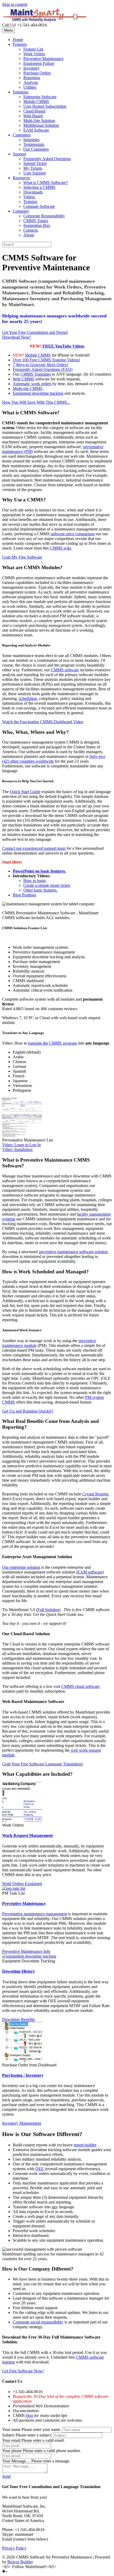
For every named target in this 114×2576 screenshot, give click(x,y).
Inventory (31, 68)
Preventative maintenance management (35, 1914)
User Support (34, 173)
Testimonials (34, 144)
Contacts (31, 230)
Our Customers (36, 149)
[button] (35, 332)
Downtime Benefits (18, 2019)
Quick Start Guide (25, 792)
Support (19, 154)
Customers (22, 135)
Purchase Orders (37, 73)
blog (29, 2415)
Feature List (33, 49)
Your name (11, 2429)
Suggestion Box (37, 225)
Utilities (30, 87)
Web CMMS (23, 379)
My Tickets (33, 168)
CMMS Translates (36, 374)
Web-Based (33, 116)
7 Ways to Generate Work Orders (40, 365)
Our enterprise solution (21, 1567)
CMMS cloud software (80, 1686)
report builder (85, 2145)
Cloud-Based (34, 111)
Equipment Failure (39, 63)
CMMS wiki (60, 548)
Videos (29, 197)
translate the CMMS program (52, 1043)
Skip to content (15, 4)
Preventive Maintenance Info (26, 1951)
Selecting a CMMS (39, 187)
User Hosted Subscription (45, 106)
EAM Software (36, 130)
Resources (21, 178)
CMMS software (65, 670)
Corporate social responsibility (38, 2322)
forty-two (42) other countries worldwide (54, 759)
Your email (11, 2440)
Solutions (21, 92)
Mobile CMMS (36, 102)
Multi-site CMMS (28, 388)
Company (21, 211)
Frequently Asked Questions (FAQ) (43, 369)
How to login (34, 881)
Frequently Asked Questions (47, 159)
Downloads (33, 192)
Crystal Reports (95, 1494)
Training (30, 202)
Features (20, 44)
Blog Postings (24, 895)
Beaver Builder (20, 2562)
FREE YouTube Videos (63, 346)
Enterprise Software (40, 97)
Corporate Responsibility (44, 216)
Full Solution (48, 1610)
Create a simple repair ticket (47, 885)
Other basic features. (40, 890)
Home (18, 40)
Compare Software (39, 206)
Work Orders (34, 54)
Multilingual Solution (41, 125)
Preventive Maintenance (43, 59)
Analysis (31, 82)
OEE (40, 2169)
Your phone (12, 2451)
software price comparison (73, 534)
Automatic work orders (32, 384)
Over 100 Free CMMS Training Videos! (46, 360)
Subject (8, 2435)
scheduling (28, 698)
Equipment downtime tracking (38, 393)
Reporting (32, 78)
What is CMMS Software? (46, 183)
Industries (31, 140)
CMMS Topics (36, 221)
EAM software (90, 1572)
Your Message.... (16, 2461)
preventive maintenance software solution (73, 1252)
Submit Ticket (35, 163)
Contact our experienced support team (34, 848)
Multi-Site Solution (39, 121)
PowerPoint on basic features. (39, 871)
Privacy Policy (14, 2548)
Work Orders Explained (22, 1884)
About (29, 235)
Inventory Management (22, 2123)
